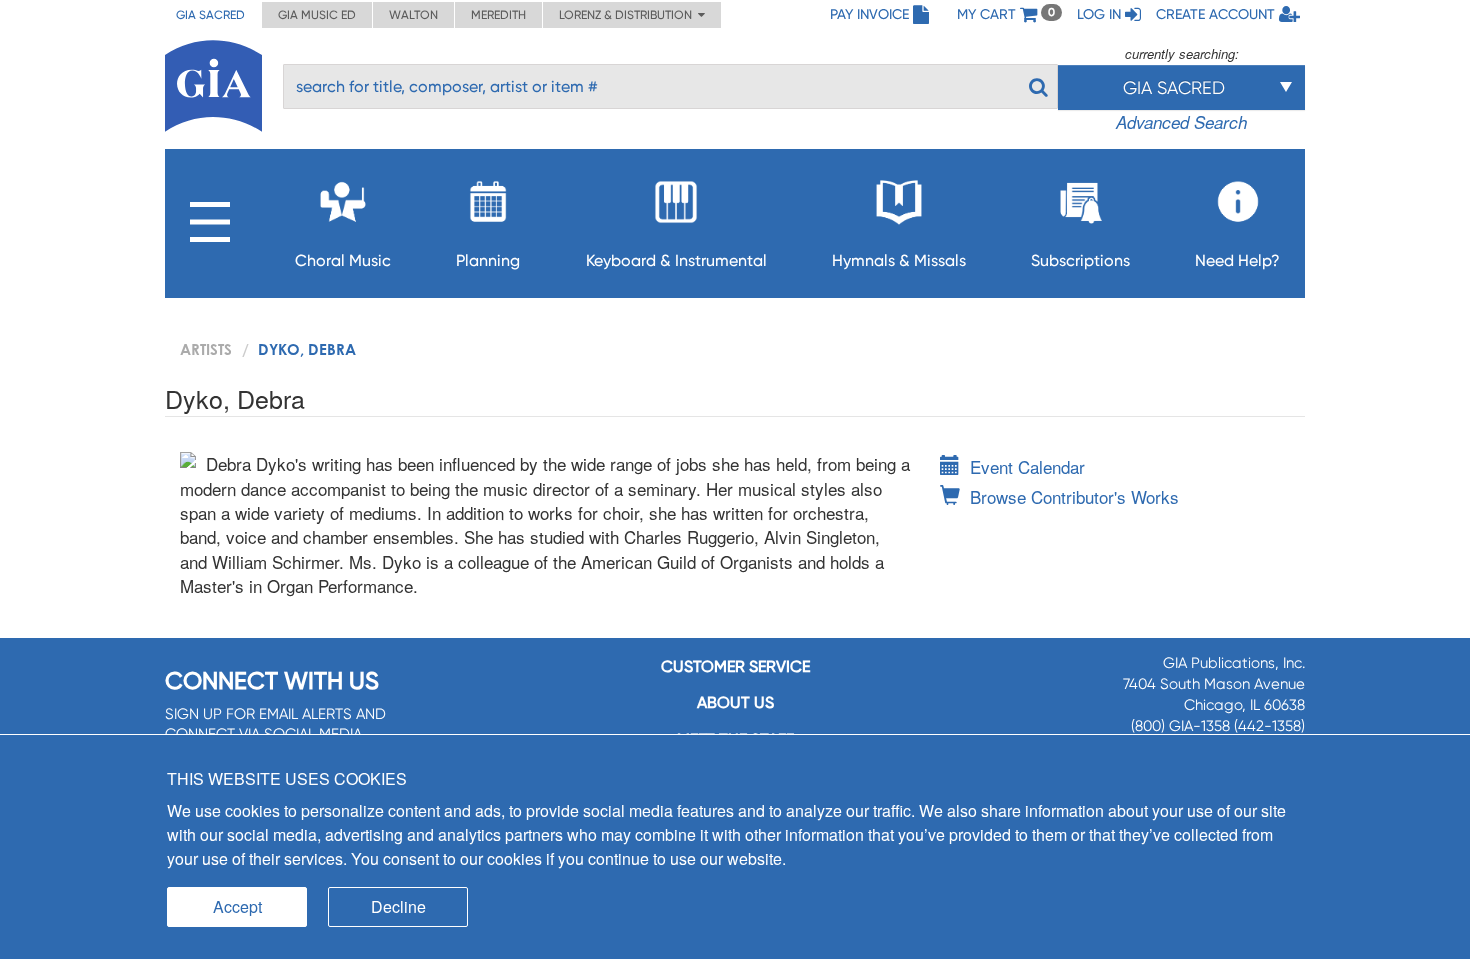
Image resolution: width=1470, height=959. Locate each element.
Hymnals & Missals (899, 260)
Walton (413, 15)
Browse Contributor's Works (1074, 496)
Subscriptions (1080, 260)
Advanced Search (1181, 122)
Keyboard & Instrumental (676, 260)
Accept (237, 906)
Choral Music (343, 260)
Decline (398, 906)
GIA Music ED (317, 15)
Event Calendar (1027, 466)
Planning (488, 260)
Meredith (498, 15)
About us (735, 702)
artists (206, 349)
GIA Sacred (210, 15)
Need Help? (1237, 260)
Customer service (735, 666)
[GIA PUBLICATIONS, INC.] (213, 82)
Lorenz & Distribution (628, 15)
